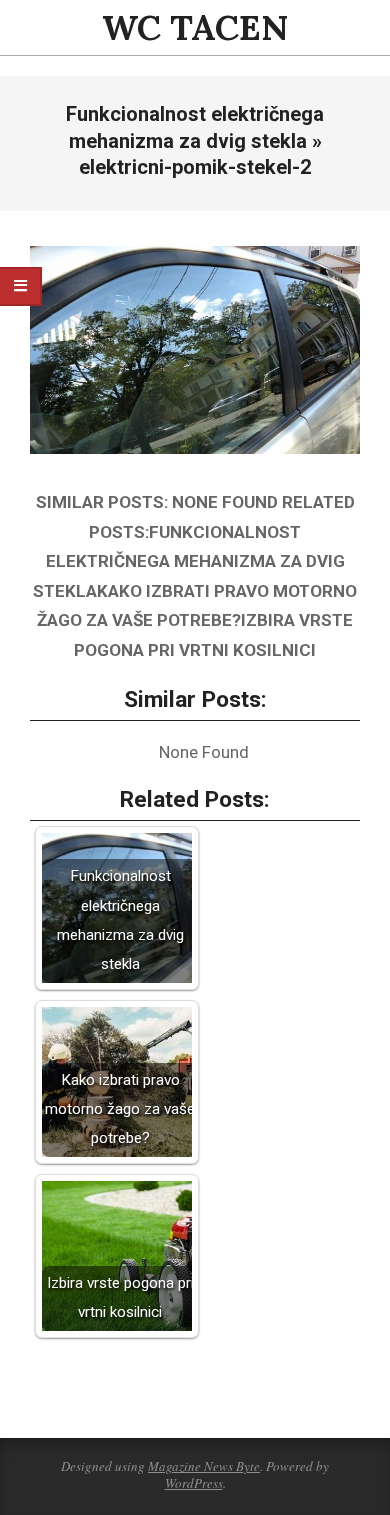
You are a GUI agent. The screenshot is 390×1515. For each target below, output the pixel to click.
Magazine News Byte (204, 1466)
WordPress (194, 1483)
